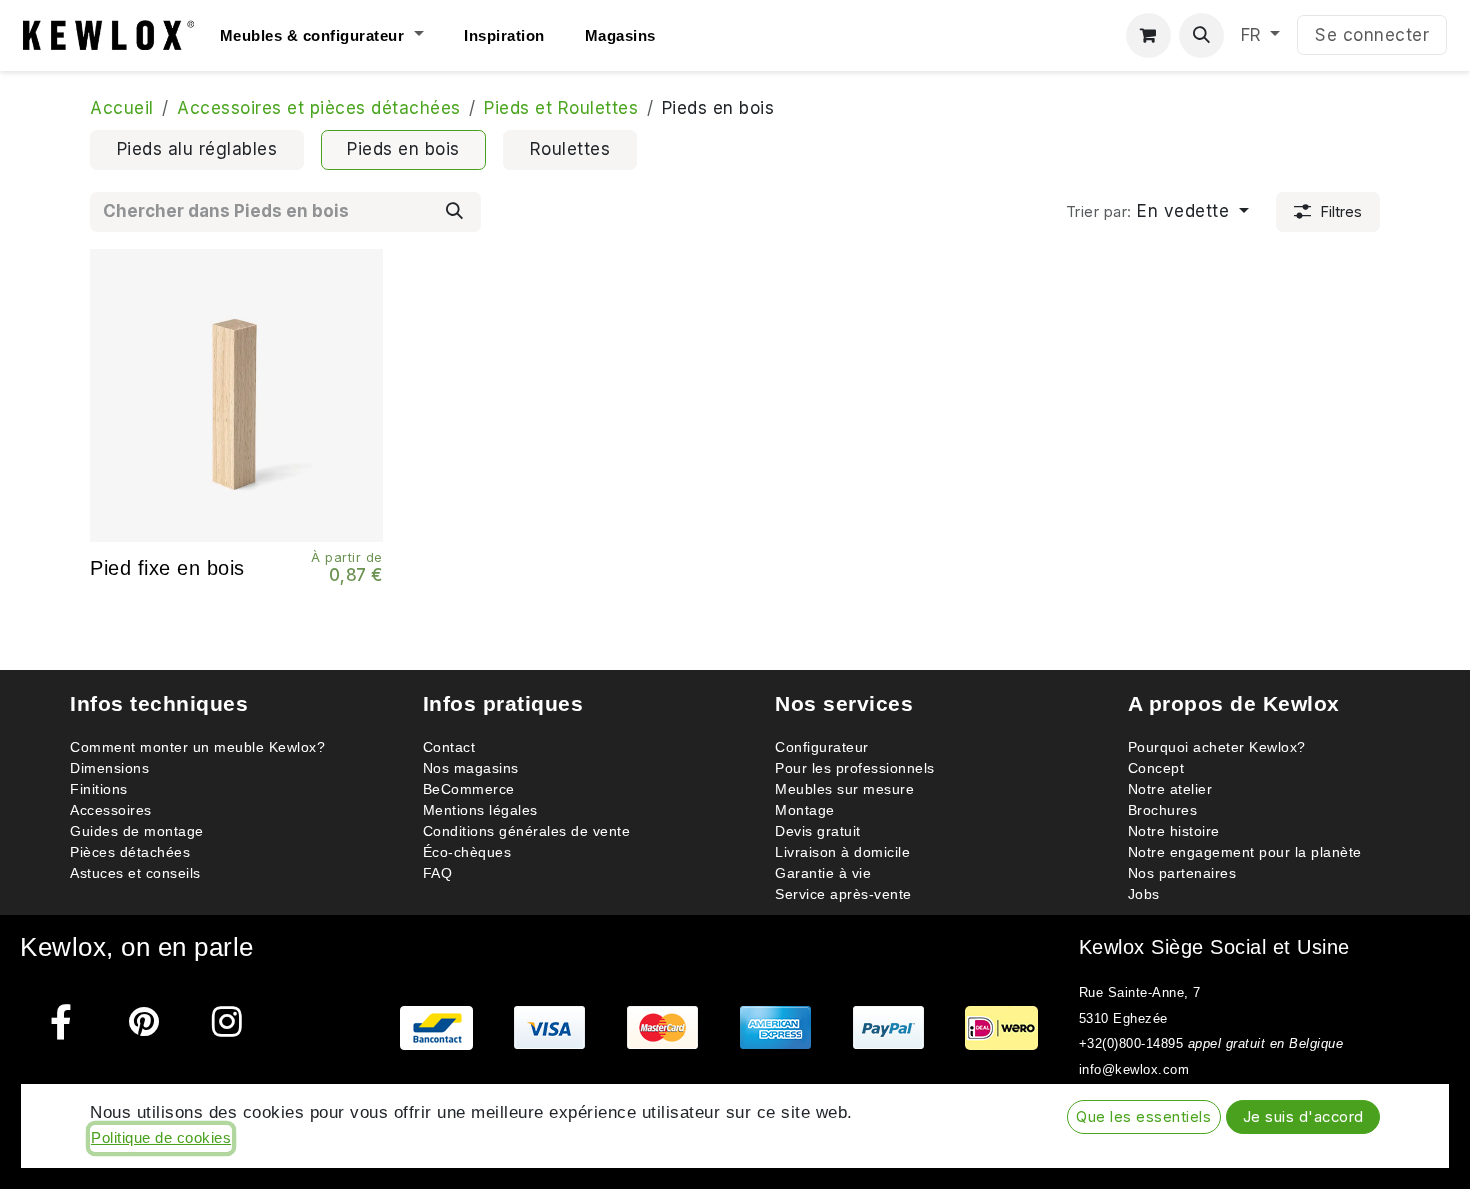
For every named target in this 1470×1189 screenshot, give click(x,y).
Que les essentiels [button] (1143, 1117)
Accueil (122, 108)
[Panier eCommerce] (1148, 35)
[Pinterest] (144, 1021)
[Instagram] (227, 1021)
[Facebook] (61, 1021)
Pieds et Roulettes (561, 108)
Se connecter (1372, 35)
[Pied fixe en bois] (236, 395)
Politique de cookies (161, 1138)
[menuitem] (342, 36)
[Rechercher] (454, 212)
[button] (1201, 35)
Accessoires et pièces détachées (319, 108)
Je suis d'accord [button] (1303, 1117)
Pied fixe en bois (167, 568)
